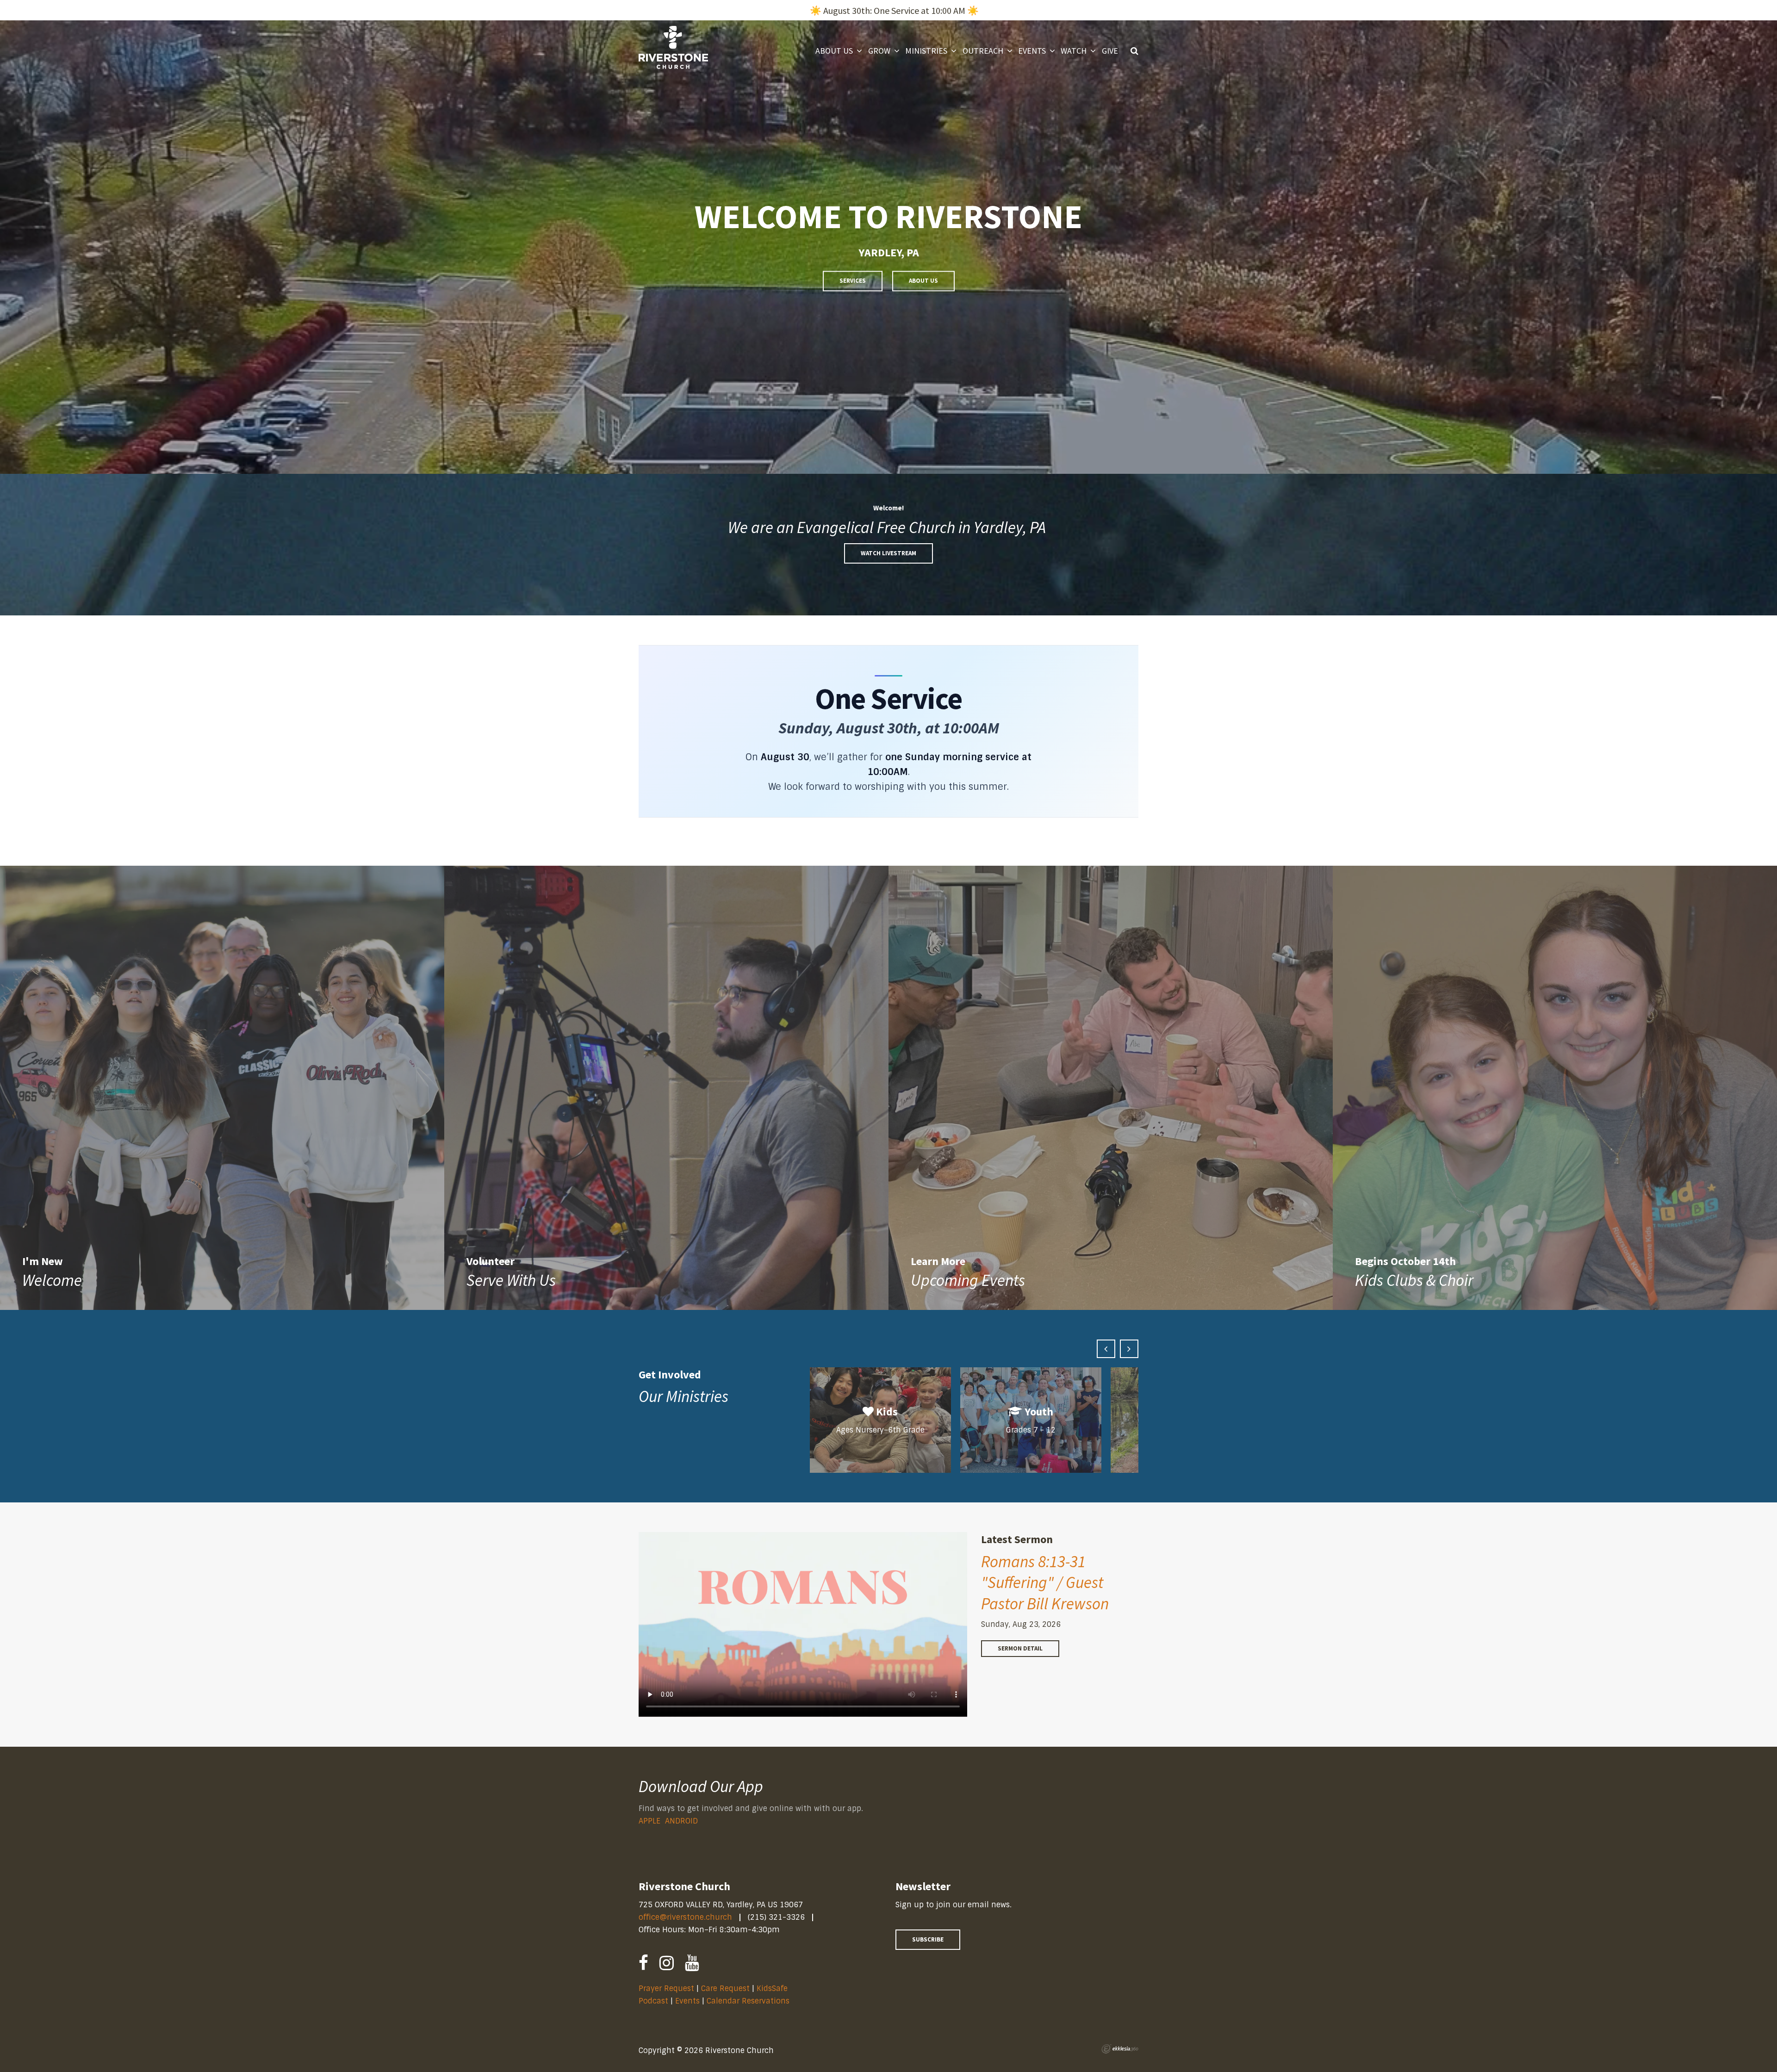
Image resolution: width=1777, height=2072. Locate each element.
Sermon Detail (1020, 1648)
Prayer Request (666, 1988)
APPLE (649, 1821)
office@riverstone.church (685, 1917)
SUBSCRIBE (928, 1939)
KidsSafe (772, 1988)
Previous (1106, 1349)
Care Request (725, 1988)
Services (853, 281)
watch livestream (888, 553)
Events (689, 2001)
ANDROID (681, 1821)
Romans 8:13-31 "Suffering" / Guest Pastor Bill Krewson (1045, 1583)
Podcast (653, 2001)
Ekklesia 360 (1120, 2049)
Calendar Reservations (748, 2001)
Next (1129, 1349)
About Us (923, 281)
